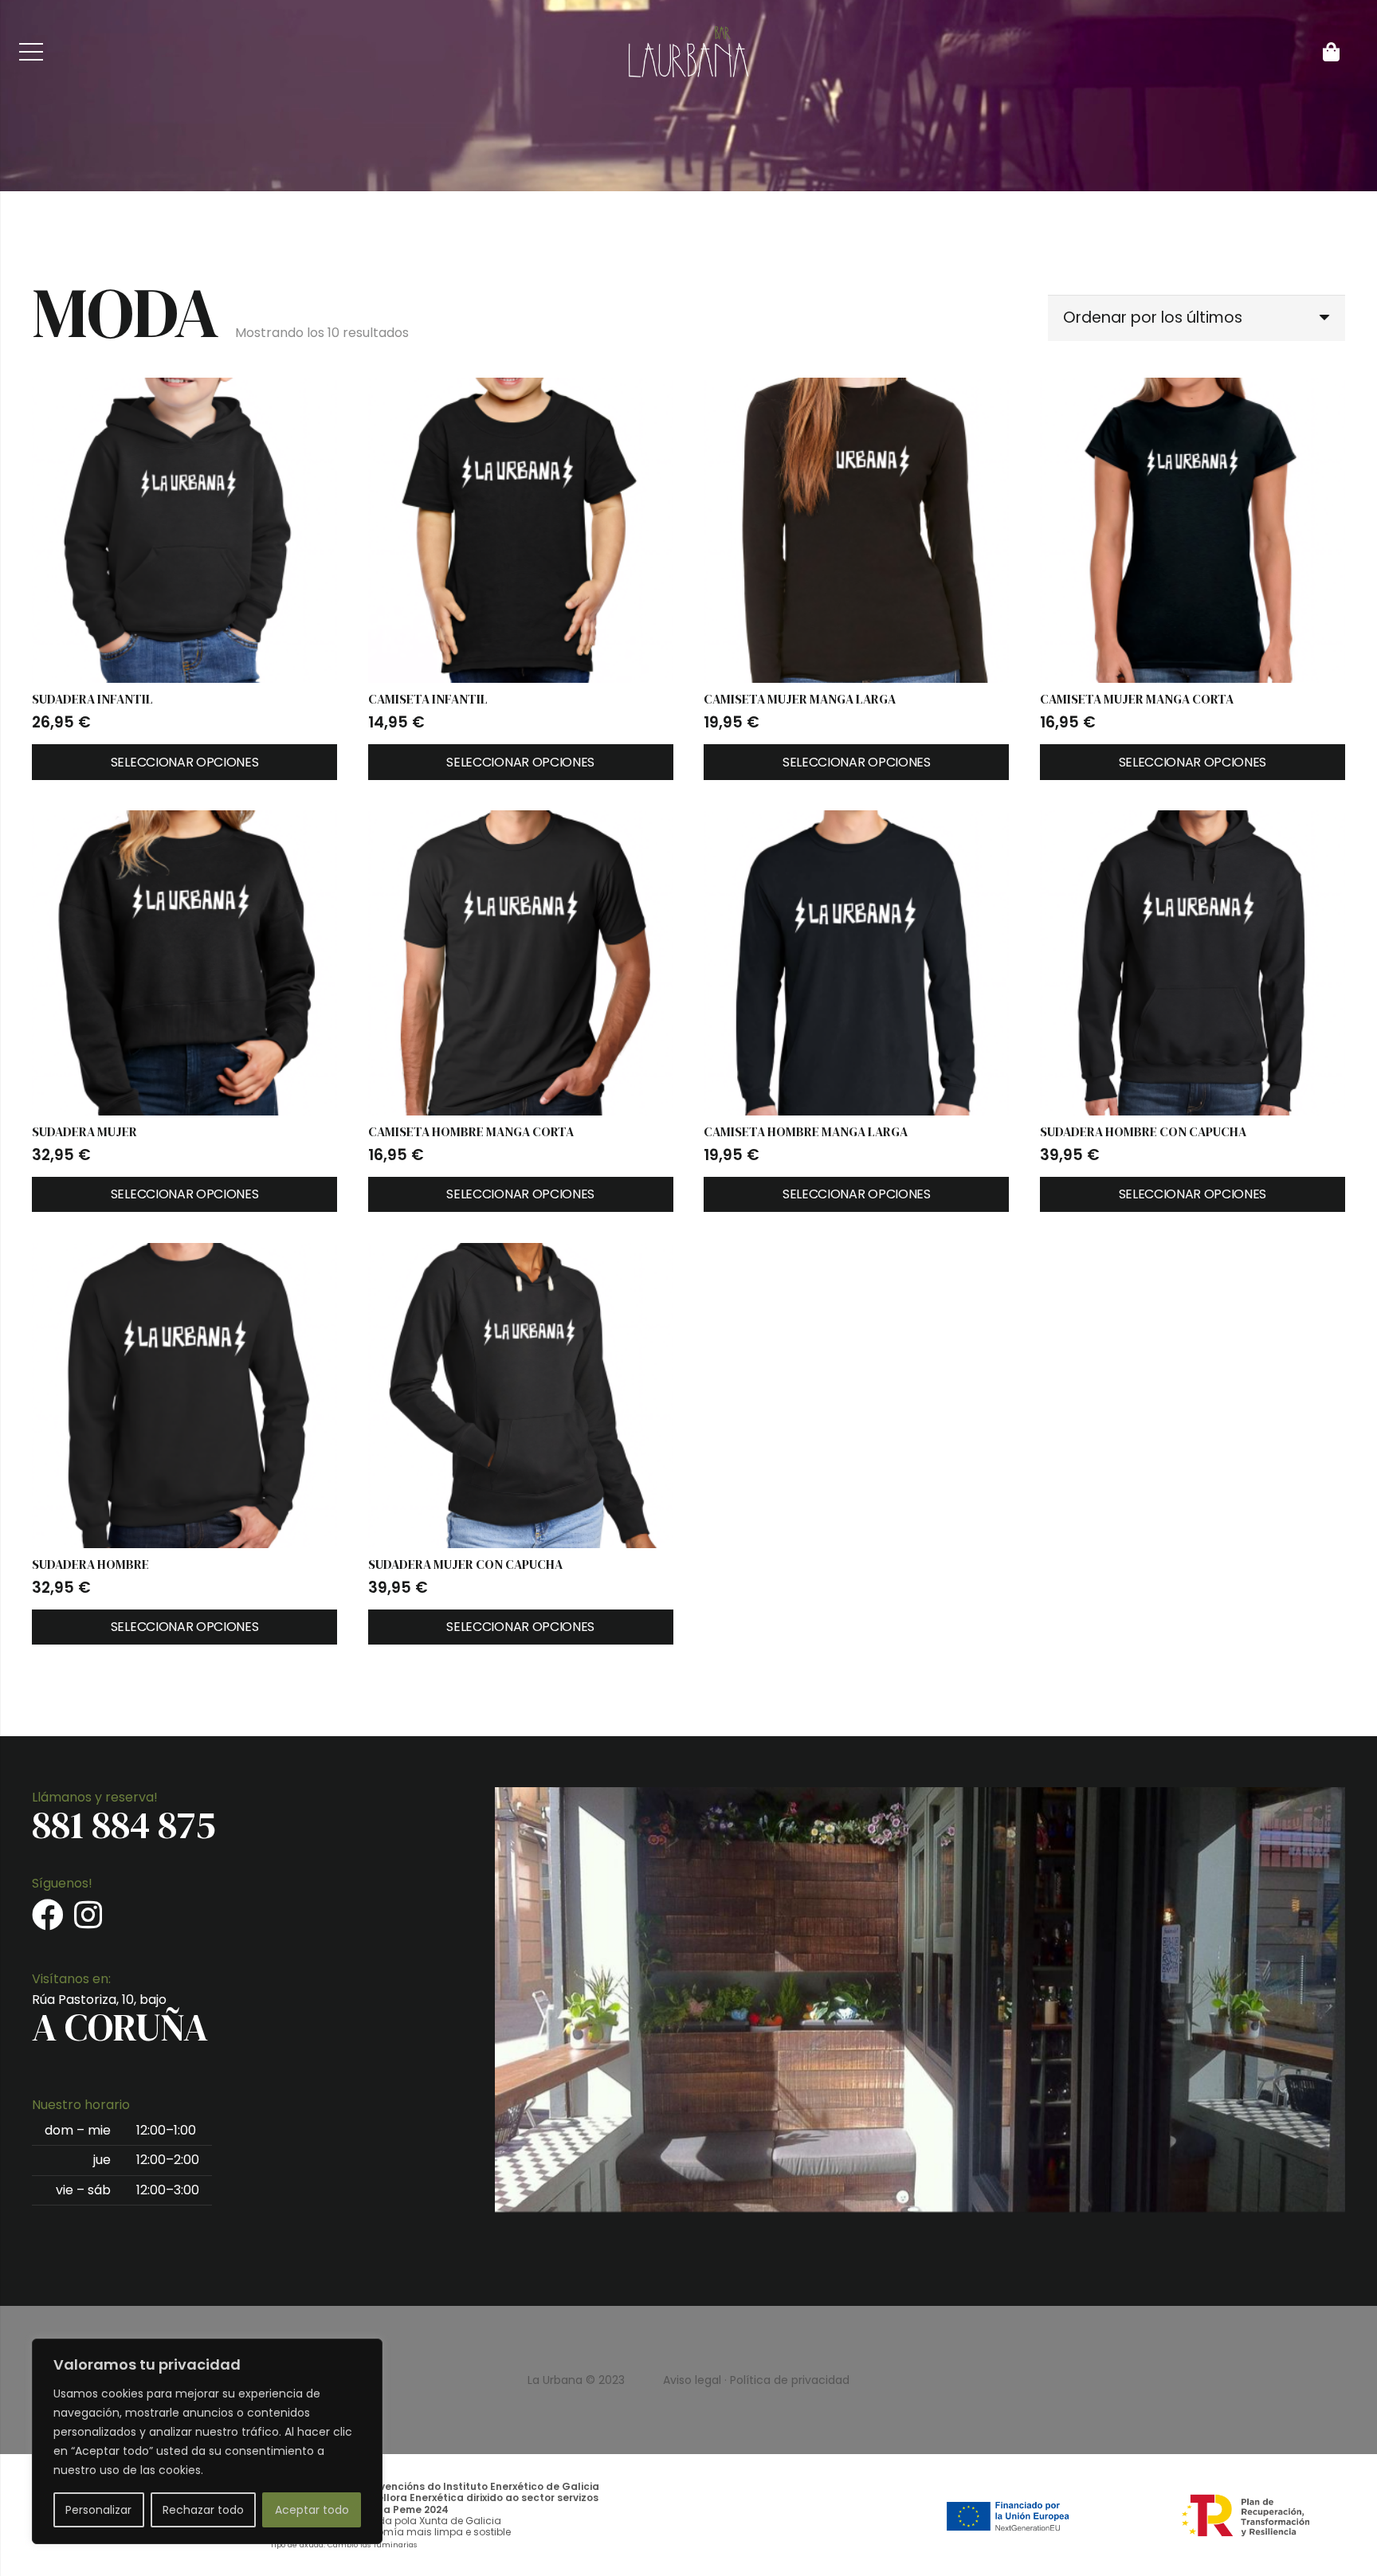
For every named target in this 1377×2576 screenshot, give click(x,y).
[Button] (1331, 51)
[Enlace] (688, 52)
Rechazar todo (203, 2510)
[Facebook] (48, 1915)
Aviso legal (692, 2380)
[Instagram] (88, 1915)
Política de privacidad (790, 2380)
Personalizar (98, 2510)
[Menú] (31, 52)
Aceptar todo (312, 2510)
